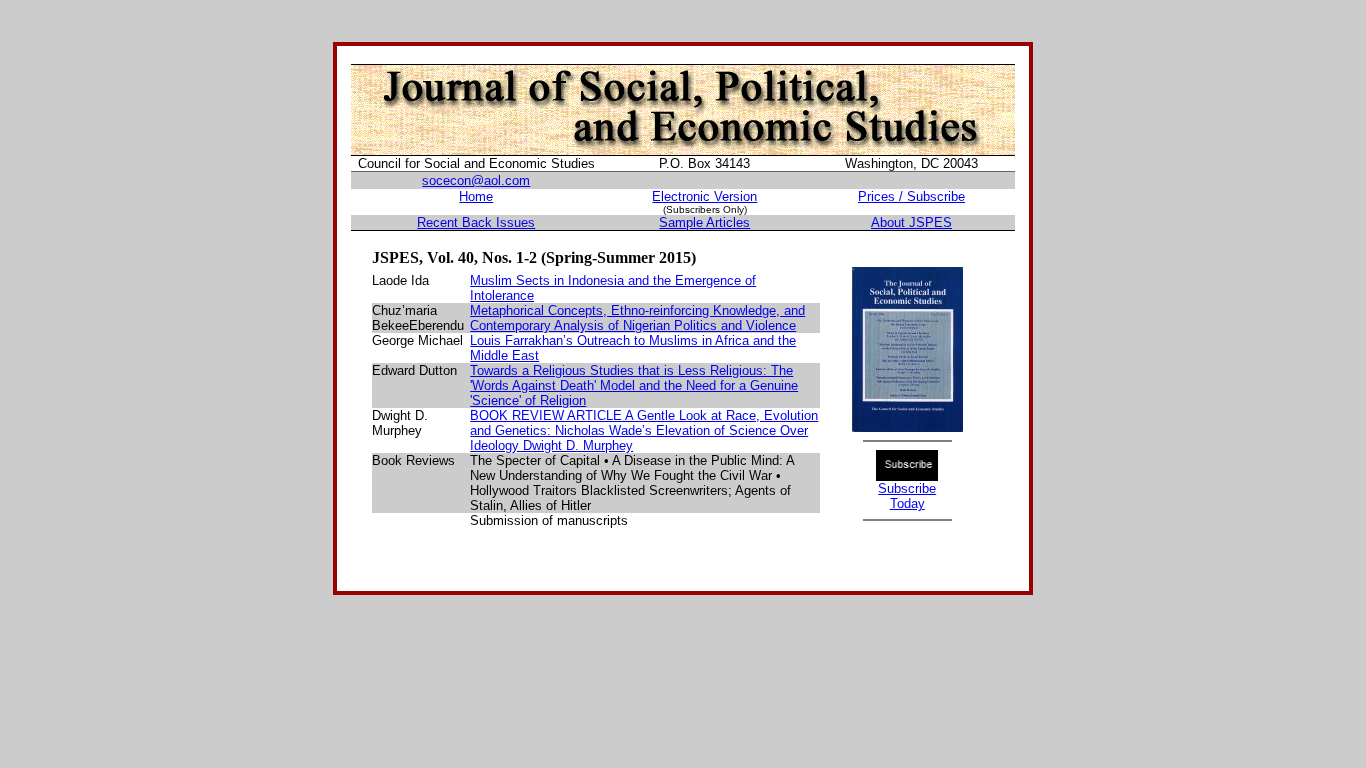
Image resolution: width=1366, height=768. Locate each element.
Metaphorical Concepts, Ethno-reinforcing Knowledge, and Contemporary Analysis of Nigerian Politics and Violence (637, 318)
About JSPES (911, 222)
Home (476, 196)
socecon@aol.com (476, 180)
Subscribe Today (907, 496)
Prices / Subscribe (911, 196)
